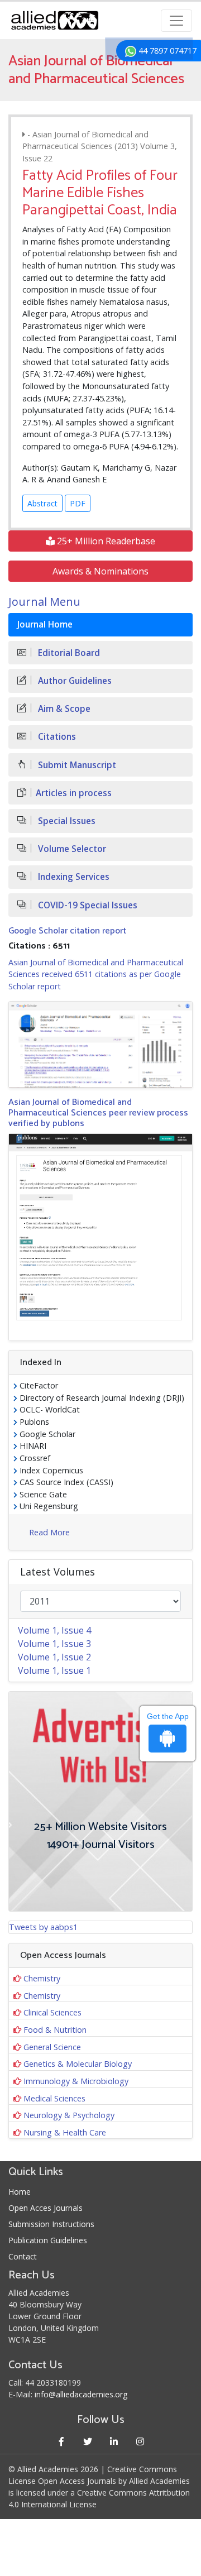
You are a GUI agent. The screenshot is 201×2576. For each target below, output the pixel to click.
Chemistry (42, 1978)
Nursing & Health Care (65, 2132)
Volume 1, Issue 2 (54, 1657)
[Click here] (100, 1044)
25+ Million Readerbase (105, 541)
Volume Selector (71, 849)
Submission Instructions (51, 2224)
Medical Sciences (54, 2098)
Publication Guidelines (48, 2240)
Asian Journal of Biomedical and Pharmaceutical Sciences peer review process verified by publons (98, 1113)
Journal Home (45, 624)
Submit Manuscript (76, 765)
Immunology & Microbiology (76, 2081)
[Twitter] (87, 2441)
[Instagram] (140, 2441)
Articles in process (74, 793)
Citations (56, 737)
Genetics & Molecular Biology (78, 2064)
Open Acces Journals (46, 2208)
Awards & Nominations (100, 571)
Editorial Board (68, 653)
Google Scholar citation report (67, 931)
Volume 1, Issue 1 (54, 1670)
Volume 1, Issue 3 (54, 1644)
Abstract (42, 503)
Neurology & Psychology (69, 2115)
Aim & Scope (63, 709)
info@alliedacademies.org (81, 2394)
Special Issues (66, 821)
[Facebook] (61, 2441)
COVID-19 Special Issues (87, 905)
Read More (49, 1532)
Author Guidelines (74, 681)
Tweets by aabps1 (43, 1927)
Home (20, 2192)
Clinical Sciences (52, 2012)
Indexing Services (73, 877)
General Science (52, 2047)
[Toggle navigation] (176, 21)
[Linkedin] (114, 2441)
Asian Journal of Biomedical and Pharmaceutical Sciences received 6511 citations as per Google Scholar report (96, 974)
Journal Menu (44, 602)
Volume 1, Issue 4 (54, 1630)
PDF (78, 503)
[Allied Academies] (55, 20)
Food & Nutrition (55, 2030)
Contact (23, 2256)
